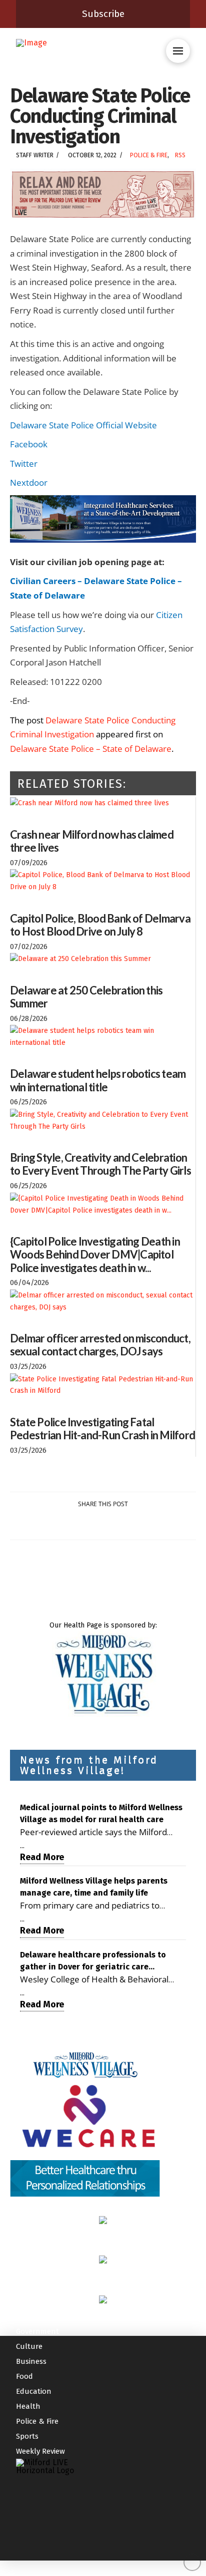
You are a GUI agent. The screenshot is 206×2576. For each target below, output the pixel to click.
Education (34, 2391)
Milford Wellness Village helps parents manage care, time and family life (94, 1887)
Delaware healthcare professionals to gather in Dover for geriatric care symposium (93, 1961)
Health (28, 2406)
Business (31, 2361)
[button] (178, 51)
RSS (180, 155)
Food (24, 2376)
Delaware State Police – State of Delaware (91, 749)
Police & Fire (149, 155)
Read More (42, 1857)
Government (37, 2331)
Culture (29, 2346)
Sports (27, 2436)
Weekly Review (40, 2451)
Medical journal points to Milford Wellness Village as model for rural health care (101, 1813)
